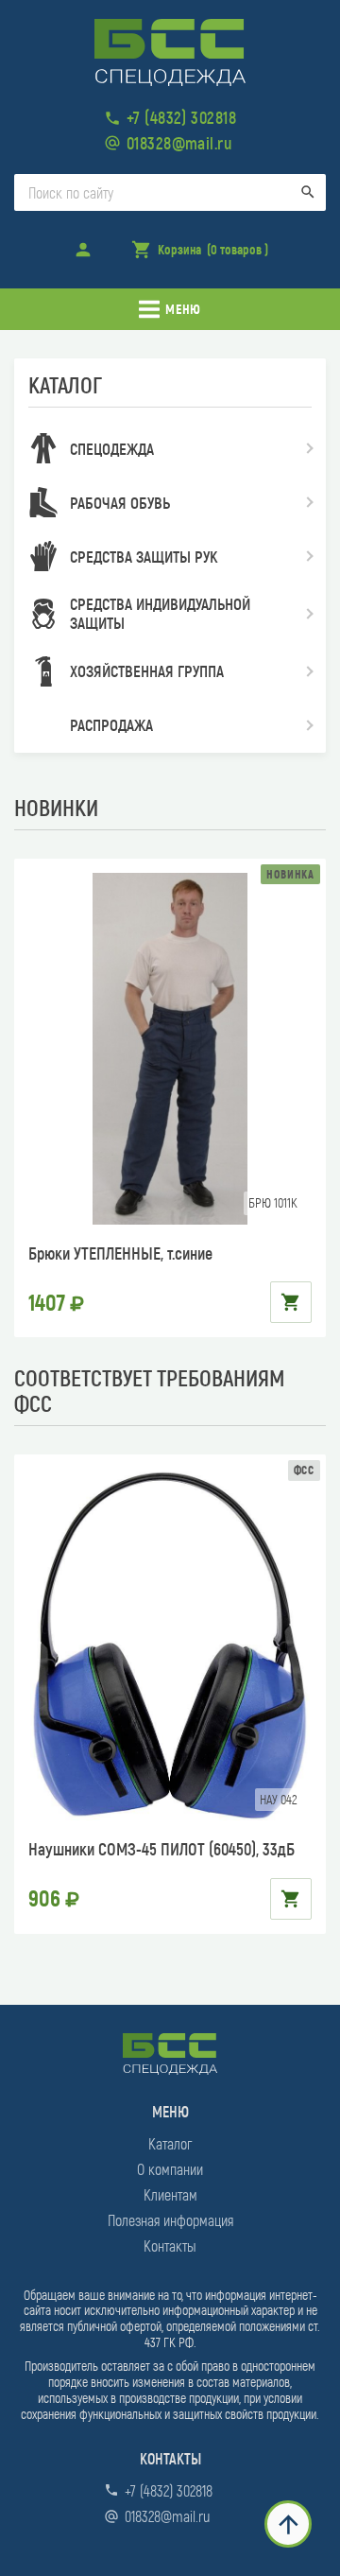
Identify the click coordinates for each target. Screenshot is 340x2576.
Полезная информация (170, 2220)
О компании (170, 2169)
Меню (183, 309)
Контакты (170, 2245)
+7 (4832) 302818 (181, 117)
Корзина (199, 255)
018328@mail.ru (179, 143)
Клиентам (170, 2194)
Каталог (170, 2143)
